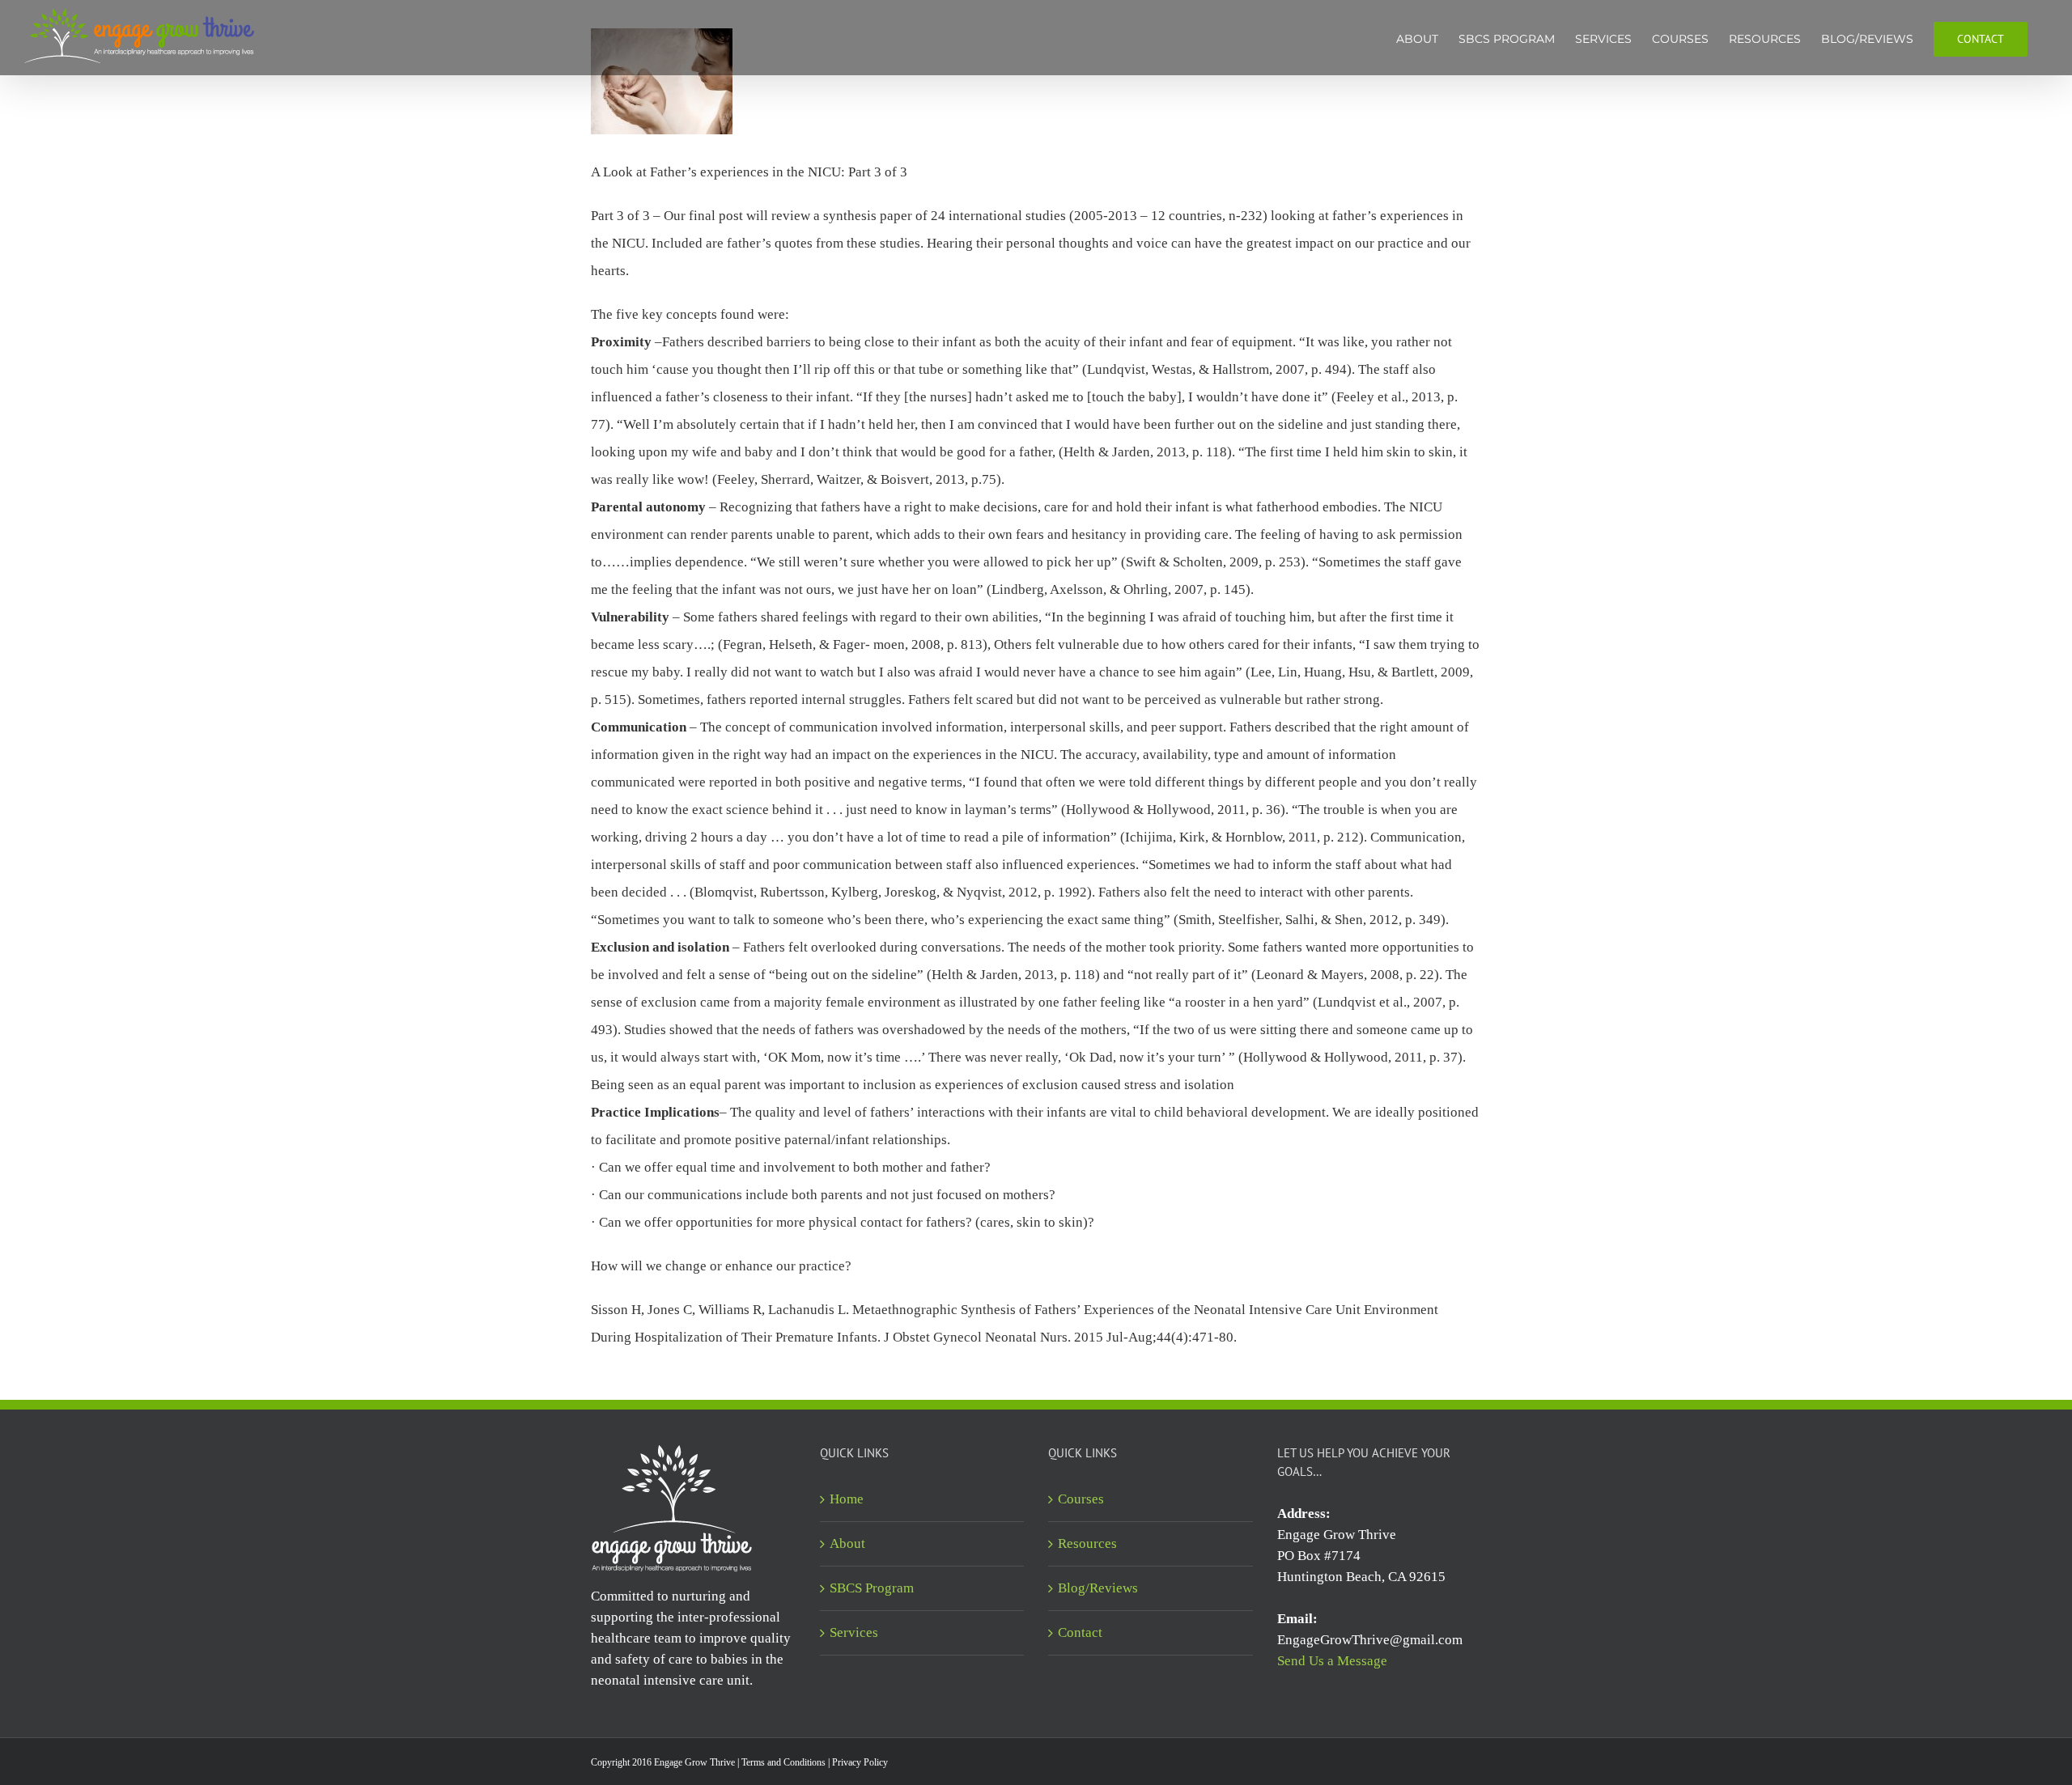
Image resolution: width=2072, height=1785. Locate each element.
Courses (1081, 1499)
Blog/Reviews (1098, 1588)
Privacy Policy (860, 1762)
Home (847, 1499)
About (847, 1543)
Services (854, 1632)
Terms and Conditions (783, 1762)
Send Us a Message (1332, 1661)
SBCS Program (872, 1588)
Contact (1080, 1632)
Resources (1087, 1543)
